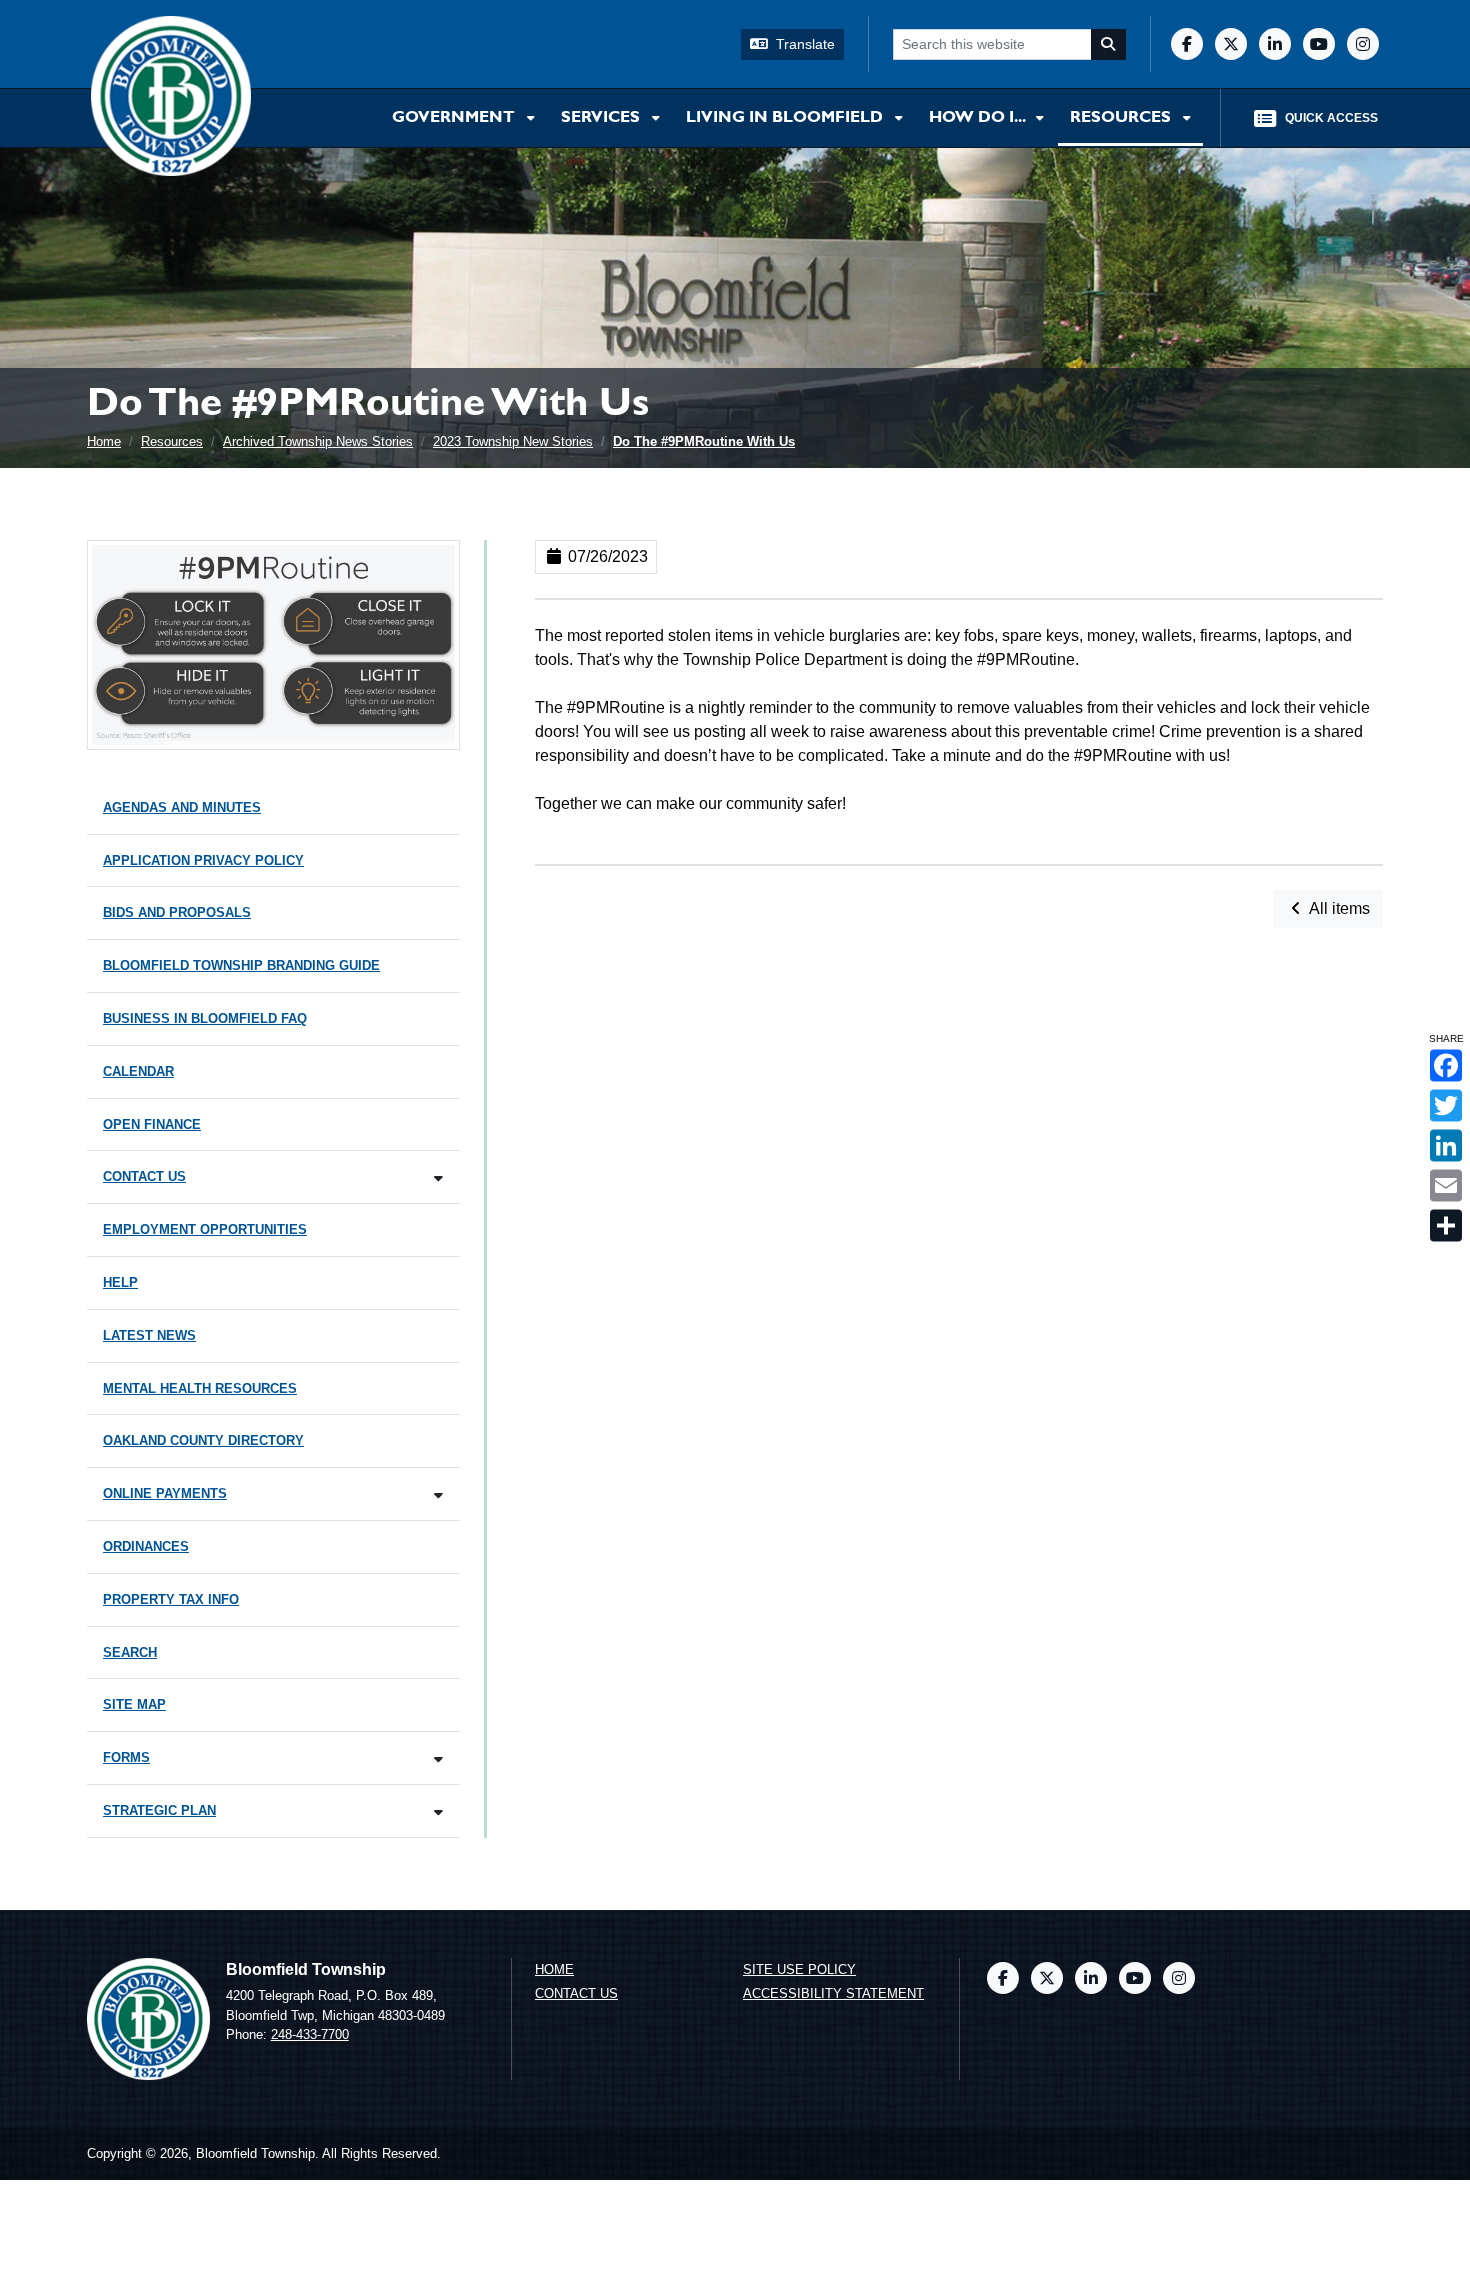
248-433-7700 (310, 2034)
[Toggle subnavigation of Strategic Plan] (438, 1812)
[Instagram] (1363, 44)
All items (1338, 908)
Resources (1122, 118)
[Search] (1109, 44)
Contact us (576, 1993)
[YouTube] (1319, 44)
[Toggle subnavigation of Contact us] (438, 1178)
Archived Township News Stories (318, 441)
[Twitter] (1231, 44)
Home (104, 441)
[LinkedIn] (1275, 44)
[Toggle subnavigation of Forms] (438, 1759)
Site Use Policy (799, 1969)
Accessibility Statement (833, 1993)
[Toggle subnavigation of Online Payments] (438, 1495)
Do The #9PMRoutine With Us (704, 441)
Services (602, 118)
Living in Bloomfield (786, 118)
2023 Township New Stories (513, 441)
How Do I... (978, 118)
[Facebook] (1187, 44)
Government (455, 118)
